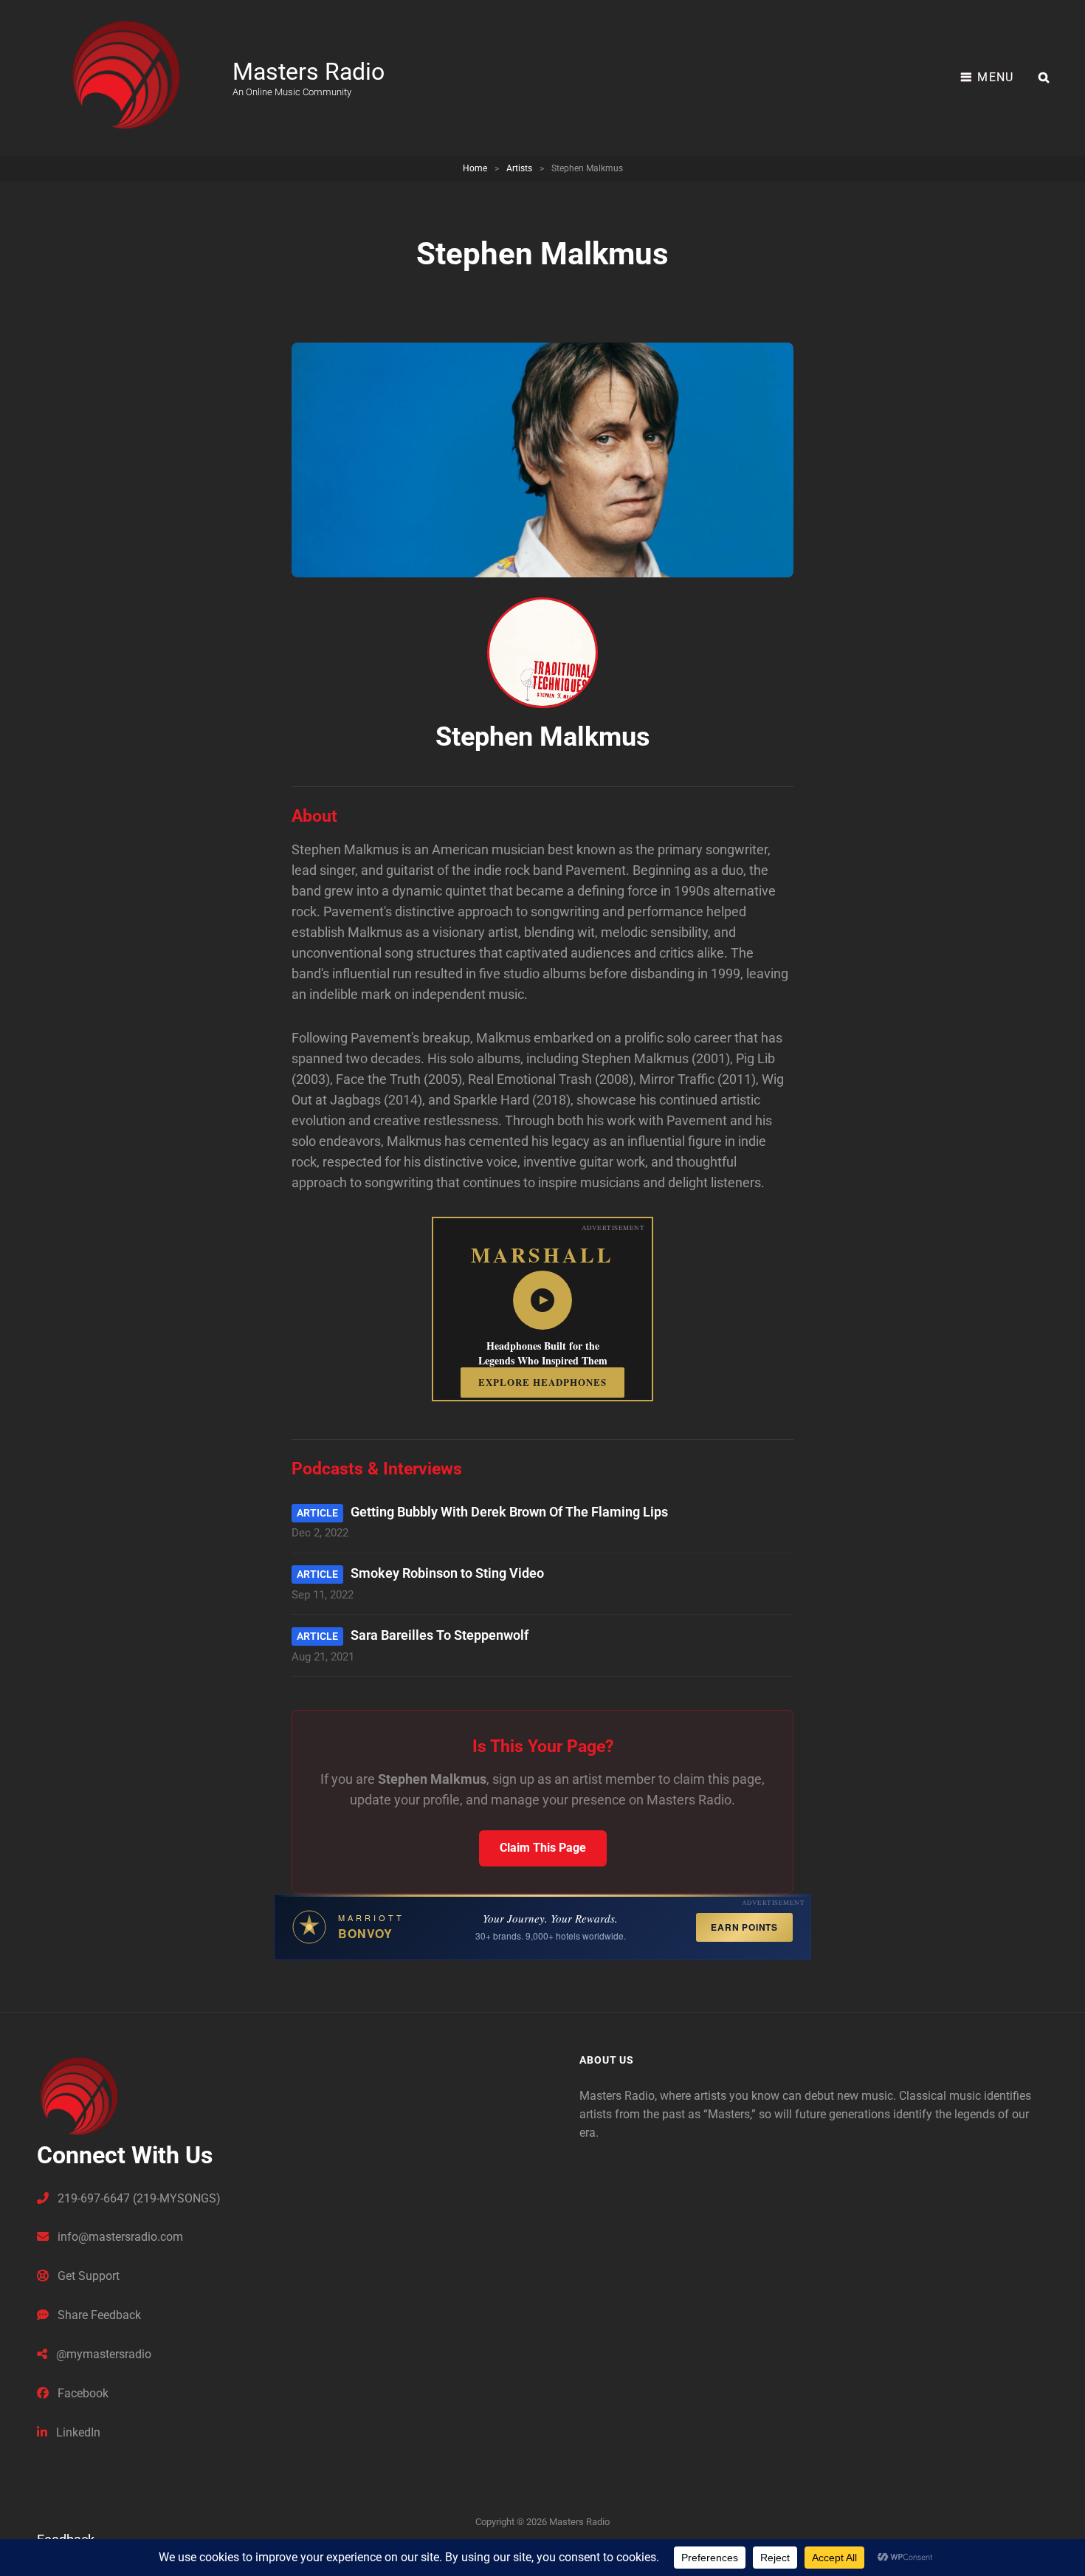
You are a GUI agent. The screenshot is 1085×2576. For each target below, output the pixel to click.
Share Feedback (98, 2315)
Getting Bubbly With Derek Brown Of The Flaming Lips (509, 1512)
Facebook (82, 2393)
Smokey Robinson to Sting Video (447, 1573)
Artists (519, 168)
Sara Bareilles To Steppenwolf (440, 1635)
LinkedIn (77, 2432)
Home (475, 168)
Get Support (87, 2276)
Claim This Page (543, 1848)
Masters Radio (309, 72)
